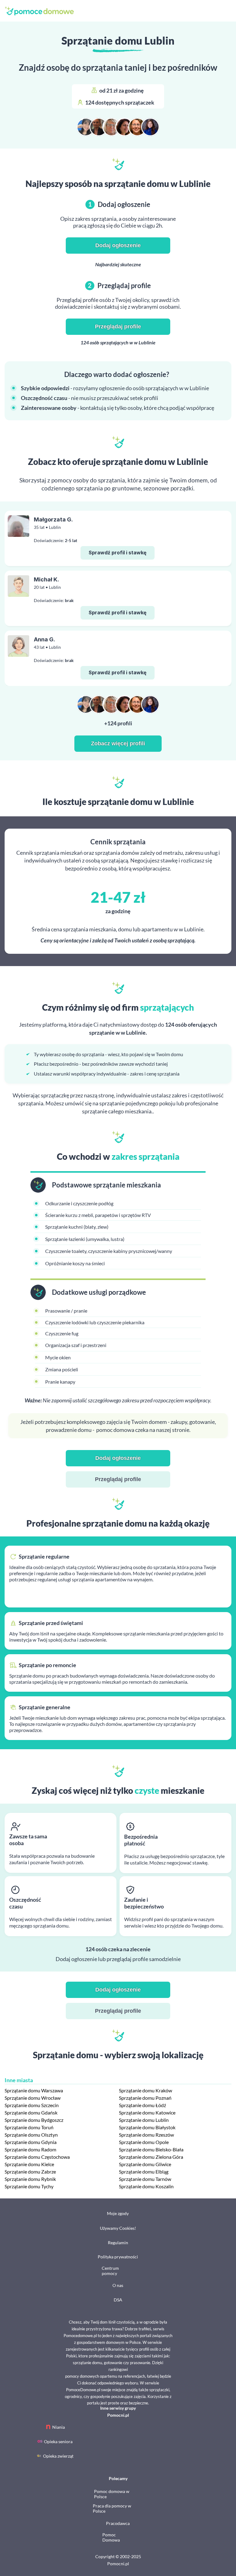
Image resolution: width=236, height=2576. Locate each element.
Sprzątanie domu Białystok (147, 2127)
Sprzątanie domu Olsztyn (31, 2135)
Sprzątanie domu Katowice (147, 2112)
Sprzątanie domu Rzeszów (146, 2135)
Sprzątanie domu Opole (144, 2142)
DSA (118, 2300)
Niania (59, 2427)
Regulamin (118, 2243)
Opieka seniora (58, 2441)
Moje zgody (118, 2213)
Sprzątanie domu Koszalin (146, 2186)
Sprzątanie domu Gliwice (145, 2164)
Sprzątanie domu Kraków (146, 2090)
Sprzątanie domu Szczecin (32, 2105)
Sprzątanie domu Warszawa (34, 2090)
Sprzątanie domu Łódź (142, 2105)
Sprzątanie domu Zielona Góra (151, 2157)
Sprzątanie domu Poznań (145, 2098)
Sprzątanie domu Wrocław (33, 2098)
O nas (118, 2285)
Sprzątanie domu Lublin (144, 2120)
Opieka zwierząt (58, 2456)
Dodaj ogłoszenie (118, 245)
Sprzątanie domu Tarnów (145, 2179)
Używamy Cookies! (118, 2228)
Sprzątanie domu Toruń (29, 2127)
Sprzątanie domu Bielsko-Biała (151, 2149)
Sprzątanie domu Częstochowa (37, 2157)
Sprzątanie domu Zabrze (30, 2172)
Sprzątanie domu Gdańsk (31, 2112)
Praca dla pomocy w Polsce (112, 2508)
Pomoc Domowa (111, 2537)
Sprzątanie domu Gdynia (31, 2142)
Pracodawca (118, 2523)
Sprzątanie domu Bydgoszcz (34, 2120)
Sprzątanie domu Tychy (29, 2186)
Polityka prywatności (118, 2257)
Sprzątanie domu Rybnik (30, 2179)
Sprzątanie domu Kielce (29, 2164)
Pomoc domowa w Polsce (112, 2494)
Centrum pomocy (110, 2271)
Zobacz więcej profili (118, 743)
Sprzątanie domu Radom (30, 2149)
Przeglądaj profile (118, 327)
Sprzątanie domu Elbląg (144, 2172)
